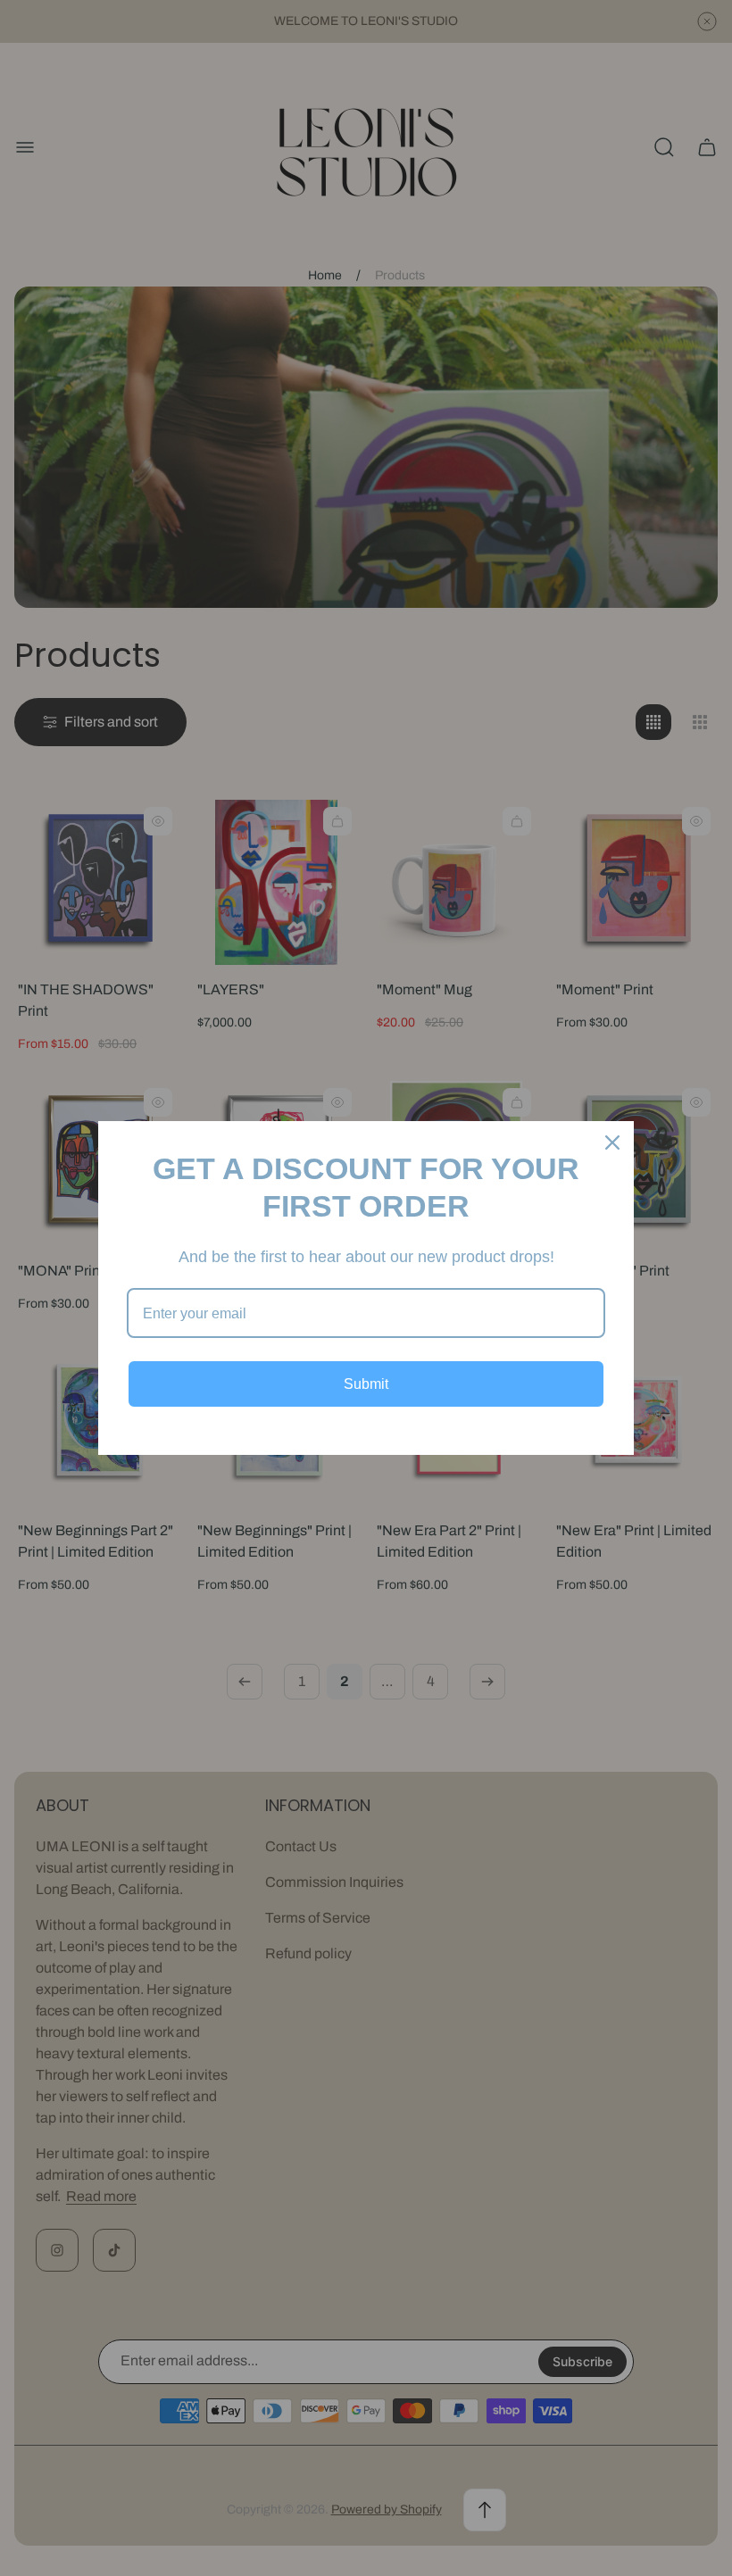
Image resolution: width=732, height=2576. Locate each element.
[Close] (612, 1143)
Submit (366, 1384)
